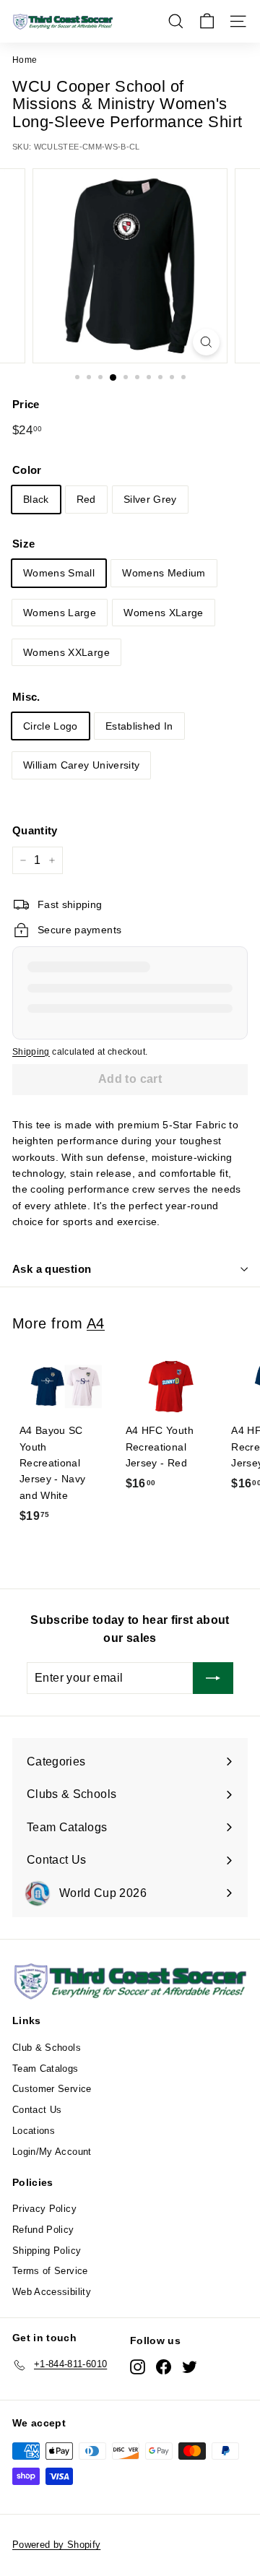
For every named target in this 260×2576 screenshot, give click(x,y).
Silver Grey (150, 499)
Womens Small (59, 573)
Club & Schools (47, 2048)
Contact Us (37, 2110)
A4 (96, 1323)
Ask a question (52, 1269)
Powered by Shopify (56, 2545)
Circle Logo (51, 726)
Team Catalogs (45, 2069)
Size (23, 544)
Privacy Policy (44, 2209)
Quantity (35, 830)
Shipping (31, 1052)
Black (36, 499)
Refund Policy (43, 2230)
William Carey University (81, 765)
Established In (139, 726)
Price (26, 404)
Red (86, 499)
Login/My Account (52, 2152)
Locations (34, 2131)
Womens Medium (164, 573)
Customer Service (52, 2089)
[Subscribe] (213, 1678)
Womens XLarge (164, 613)
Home (25, 60)
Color (27, 470)
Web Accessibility (52, 2292)
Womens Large (60, 613)
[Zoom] (206, 342)
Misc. (26, 697)
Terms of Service (50, 2271)
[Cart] (207, 21)
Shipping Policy (47, 2251)
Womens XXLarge (66, 652)
